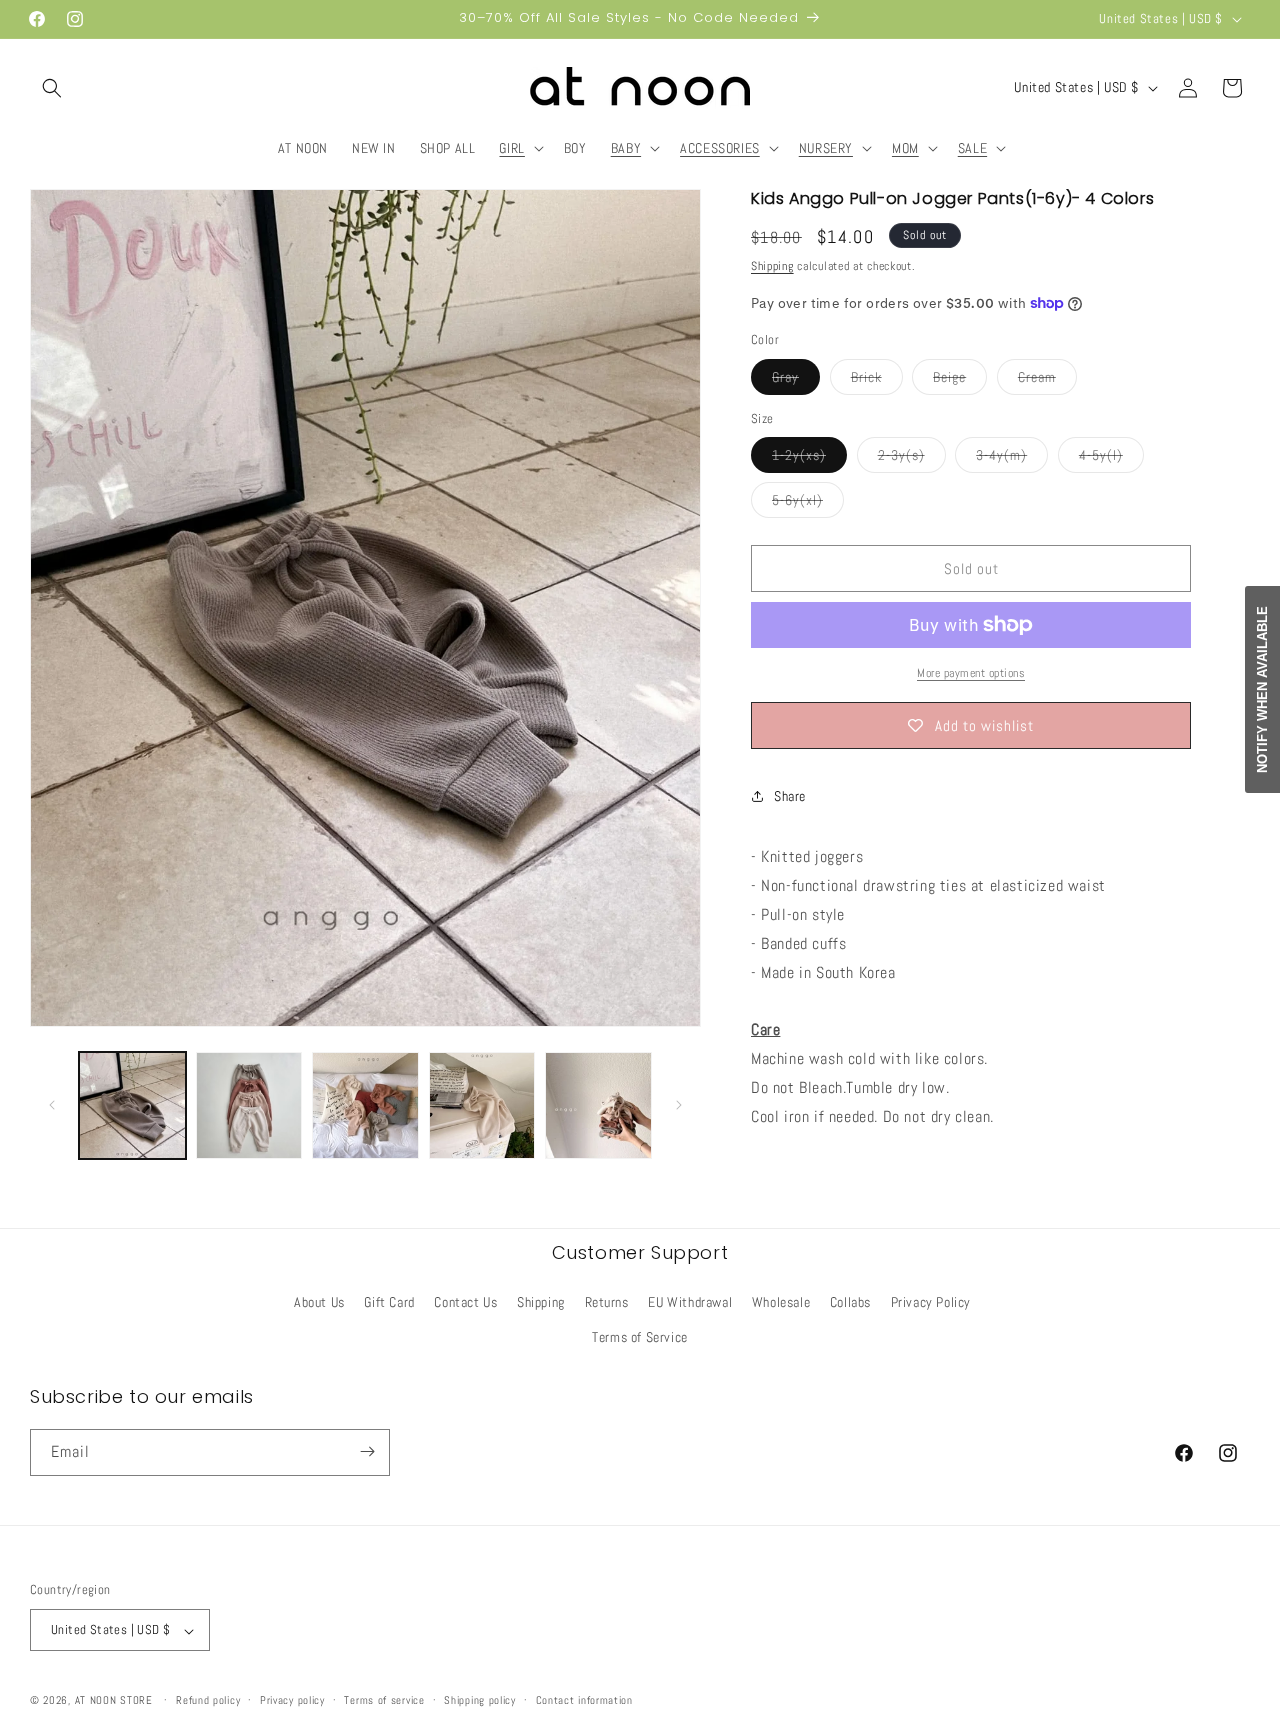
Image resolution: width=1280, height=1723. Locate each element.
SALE (972, 148)
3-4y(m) (1012, 459)
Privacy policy (292, 1700)
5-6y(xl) (808, 504)
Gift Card (389, 1301)
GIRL (511, 148)
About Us (319, 1301)
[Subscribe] (367, 1451)
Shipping (772, 266)
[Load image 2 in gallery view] (249, 1105)
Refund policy (208, 1700)
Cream (1047, 381)
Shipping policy (480, 1700)
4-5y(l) (1111, 459)
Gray (796, 381)
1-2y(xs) (809, 459)
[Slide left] (52, 1105)
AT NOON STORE (114, 1701)
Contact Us (465, 1301)
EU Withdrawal (690, 1301)
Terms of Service (640, 1337)
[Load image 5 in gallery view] (598, 1105)
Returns (607, 1301)
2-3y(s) (912, 459)
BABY (626, 148)
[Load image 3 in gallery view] (365, 1105)
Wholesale (781, 1301)
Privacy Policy (931, 1301)
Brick (877, 381)
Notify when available (1262, 689)
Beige (960, 381)
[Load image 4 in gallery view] (482, 1105)
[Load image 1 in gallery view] (132, 1105)
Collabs (850, 1301)
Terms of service (384, 1700)
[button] (52, 88)
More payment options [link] (971, 673)
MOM (905, 148)
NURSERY (826, 148)
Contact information (584, 1700)
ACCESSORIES (720, 148)
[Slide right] (679, 1105)
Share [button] (790, 796)
